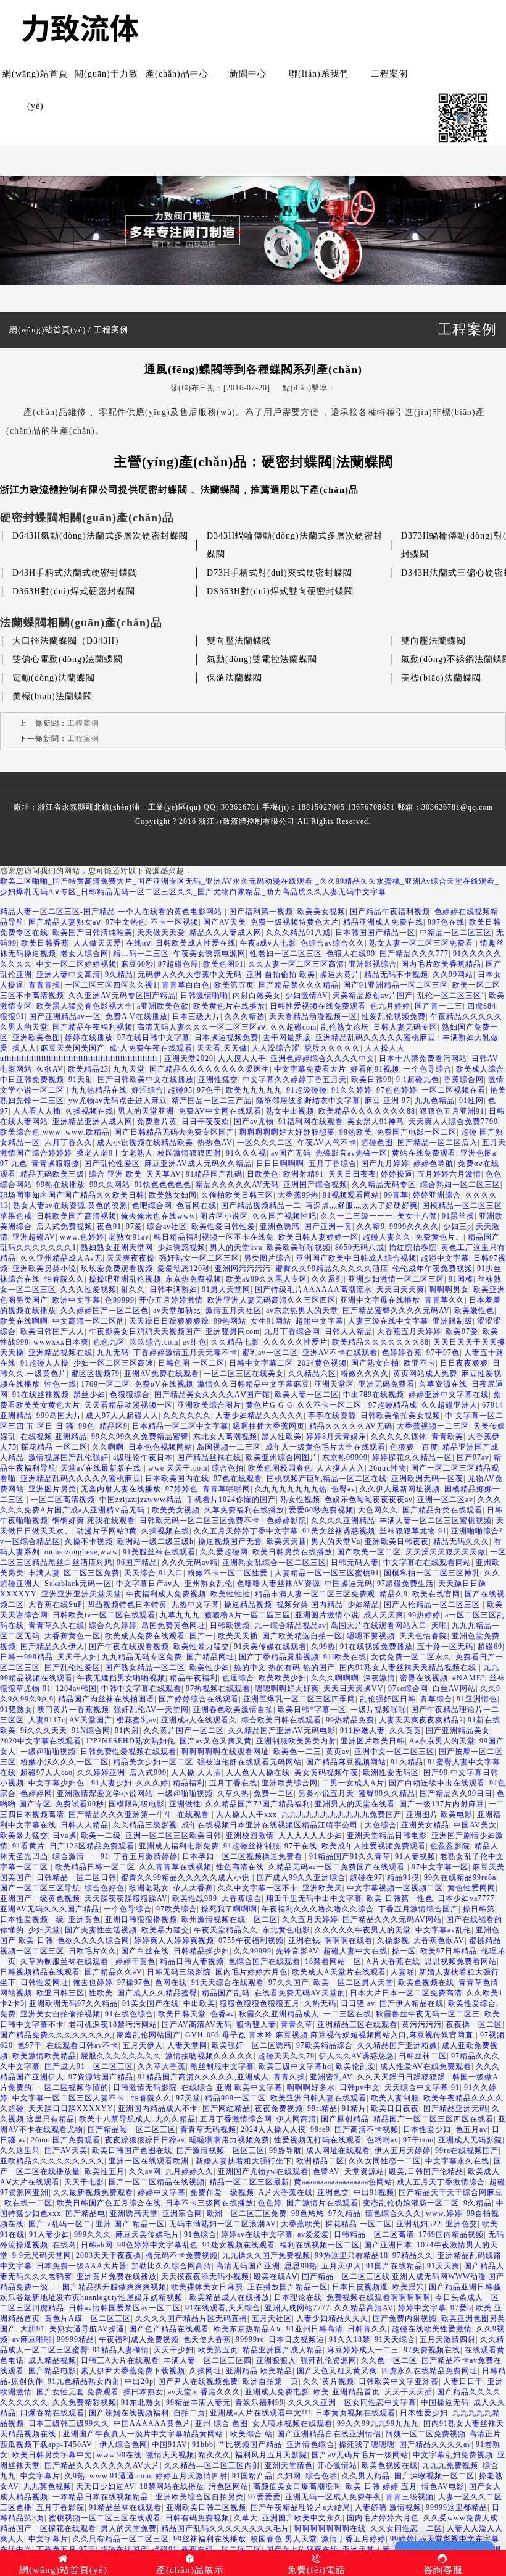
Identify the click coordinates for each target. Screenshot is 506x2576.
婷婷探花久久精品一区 (412, 1458)
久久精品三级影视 (145, 1825)
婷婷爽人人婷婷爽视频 (174, 1940)
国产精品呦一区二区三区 (132, 2129)
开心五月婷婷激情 (171, 1300)
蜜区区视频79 (95, 1374)
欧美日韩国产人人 (52, 1332)
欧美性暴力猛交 (201, 1647)
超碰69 (490, 1647)
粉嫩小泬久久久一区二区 (64, 1762)
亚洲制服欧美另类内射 (296, 1741)
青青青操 (44, 985)
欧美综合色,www (31, 1132)
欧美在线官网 (436, 1594)
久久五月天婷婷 (310, 1919)
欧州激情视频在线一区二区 (230, 1919)
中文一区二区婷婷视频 (77, 964)
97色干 (209, 1090)
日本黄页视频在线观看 (355, 2413)
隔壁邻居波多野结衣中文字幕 (308, 1101)
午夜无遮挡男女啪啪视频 (121, 1678)
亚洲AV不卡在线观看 (340, 1353)
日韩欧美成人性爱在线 (196, 943)
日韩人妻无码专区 (405, 1027)
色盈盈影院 (450, 1846)
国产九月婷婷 (385, 1164)
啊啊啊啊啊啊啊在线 (330, 2528)
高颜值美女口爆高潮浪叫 (297, 2486)
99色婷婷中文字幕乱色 (158, 2245)
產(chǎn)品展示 (190, 2570)
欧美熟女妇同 (173, 1195)
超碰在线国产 (124, 2549)
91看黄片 (29, 1846)
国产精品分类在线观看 (442, 1510)
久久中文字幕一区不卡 (258, 1888)
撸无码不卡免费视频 (182, 2255)
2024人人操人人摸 (273, 2129)
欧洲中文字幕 (77, 1300)
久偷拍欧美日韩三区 (237, 1195)
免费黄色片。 (439, 1237)
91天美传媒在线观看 (270, 1647)
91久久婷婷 (352, 1090)
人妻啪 (403, 1972)
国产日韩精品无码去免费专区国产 (174, 1132)
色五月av (471, 2129)
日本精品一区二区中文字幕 (180, 1426)
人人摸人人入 (341, 1468)
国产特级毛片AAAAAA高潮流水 (313, 1290)
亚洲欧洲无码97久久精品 (73, 2003)
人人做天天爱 (97, 943)
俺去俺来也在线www (158, 1216)
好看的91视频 (375, 1069)
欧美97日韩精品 (449, 1951)
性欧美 (101, 1993)
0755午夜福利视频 (251, 1940)
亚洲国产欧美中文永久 (302, 2518)
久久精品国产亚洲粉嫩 (397, 2045)
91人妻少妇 (112, 1783)
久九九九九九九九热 (291, 1489)
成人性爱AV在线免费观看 (426, 2066)
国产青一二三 (439, 1006)
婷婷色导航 (433, 1164)
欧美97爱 (462, 1332)
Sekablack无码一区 (78, 1584)
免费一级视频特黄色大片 (295, 922)
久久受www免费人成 (461, 2518)
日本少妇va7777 (466, 1898)
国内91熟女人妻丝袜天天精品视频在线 (409, 1668)
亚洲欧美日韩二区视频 (206, 2507)
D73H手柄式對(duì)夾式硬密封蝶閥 (280, 573)
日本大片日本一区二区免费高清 (406, 1993)
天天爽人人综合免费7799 (453, 1122)
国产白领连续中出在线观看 (437, 1783)
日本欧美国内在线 (177, 1479)
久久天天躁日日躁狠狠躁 (403, 2077)
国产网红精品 (226, 2108)
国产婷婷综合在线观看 (199, 1699)
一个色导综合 (428, 1069)
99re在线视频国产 (467, 2150)
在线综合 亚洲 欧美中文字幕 (232, 2087)
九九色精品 (435, 1101)
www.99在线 (119, 2455)
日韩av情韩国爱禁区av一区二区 (125, 2308)
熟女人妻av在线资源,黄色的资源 (70, 1206)
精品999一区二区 (235, 2098)
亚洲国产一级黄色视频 (40, 1898)
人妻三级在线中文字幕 (388, 1321)
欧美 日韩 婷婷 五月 (381, 2486)
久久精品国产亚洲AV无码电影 (282, 1731)
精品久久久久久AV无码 (237, 1185)
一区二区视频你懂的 (73, 2087)
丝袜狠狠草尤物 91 (413, 1531)
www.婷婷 (444, 2213)
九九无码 (113, 1353)
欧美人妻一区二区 (307, 1395)
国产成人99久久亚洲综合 (301, 1877)
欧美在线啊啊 (24, 1321)
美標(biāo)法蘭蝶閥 (441, 678)
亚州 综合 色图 (222, 2423)
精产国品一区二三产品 (212, 1101)
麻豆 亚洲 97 (388, 1101)
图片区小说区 (224, 1216)
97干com (418, 2140)
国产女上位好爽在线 (302, 2549)
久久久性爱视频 (89, 1290)
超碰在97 (366, 1877)
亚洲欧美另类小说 (44, 1269)
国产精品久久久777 (414, 954)
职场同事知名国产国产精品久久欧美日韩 (72, 1195)
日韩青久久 (367, 2329)
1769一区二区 (106, 1384)
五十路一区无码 (445, 1647)
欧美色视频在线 (426, 1982)
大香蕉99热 (298, 1195)
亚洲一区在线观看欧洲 (150, 2161)
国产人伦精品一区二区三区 (433, 1605)
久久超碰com (293, 1027)
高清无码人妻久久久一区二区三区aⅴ (201, 1027)
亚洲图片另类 (52, 1489)
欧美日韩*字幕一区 (312, 1710)
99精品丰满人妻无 (198, 2402)
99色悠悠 (308, 2213)
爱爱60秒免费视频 (321, 1510)
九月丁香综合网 (292, 1332)
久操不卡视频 (89, 1542)
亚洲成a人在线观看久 (199, 1720)
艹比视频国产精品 (250, 2444)
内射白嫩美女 (257, 996)
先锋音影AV (297, 1951)
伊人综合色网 (123, 2444)
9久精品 (119, 975)
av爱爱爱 (313, 2234)
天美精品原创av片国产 (373, 996)
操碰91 (165, 2549)
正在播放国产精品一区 (288, 2287)
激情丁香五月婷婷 (354, 2539)
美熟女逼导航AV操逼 (87, 2329)
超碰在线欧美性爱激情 (432, 2329)
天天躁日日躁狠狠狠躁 (169, 1321)
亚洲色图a (478, 1153)
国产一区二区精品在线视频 (157, 2182)
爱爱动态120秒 (184, 1269)
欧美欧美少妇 (283, 1678)
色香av (222, 2014)
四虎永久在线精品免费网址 (429, 2371)
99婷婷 (402, 2539)
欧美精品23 (88, 1069)
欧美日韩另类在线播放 (292, 1552)
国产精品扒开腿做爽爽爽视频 (114, 2287)
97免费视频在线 (432, 2350)
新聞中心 (248, 74)
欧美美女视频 (321, 912)
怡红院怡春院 (413, 1248)
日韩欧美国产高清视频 (77, 1216)
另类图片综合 (268, 1258)
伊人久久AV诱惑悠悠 (357, 2056)
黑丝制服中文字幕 (222, 2066)
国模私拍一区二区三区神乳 (432, 1573)
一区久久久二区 (265, 1143)
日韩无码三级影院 (179, 1972)
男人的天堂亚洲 (146, 1111)
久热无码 (320, 2003)
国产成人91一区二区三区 (89, 2066)
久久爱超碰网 (224, 1552)
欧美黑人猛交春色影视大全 (85, 1006)
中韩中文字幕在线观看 (141, 1689)
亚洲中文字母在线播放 (380, 1300)
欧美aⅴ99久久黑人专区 (267, 1279)
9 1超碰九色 (418, 1080)
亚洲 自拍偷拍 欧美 (281, 975)
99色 (87, 1426)
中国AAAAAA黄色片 (152, 2423)
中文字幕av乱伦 (443, 1930)
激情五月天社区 (234, 1311)
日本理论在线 (298, 2297)
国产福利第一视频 (261, 912)
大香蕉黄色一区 (73, 1636)
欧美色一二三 (297, 1752)
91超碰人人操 (45, 1363)
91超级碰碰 (307, 1090)
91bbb (203, 2444)
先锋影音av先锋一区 (351, 1153)
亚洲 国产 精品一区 (130, 2224)
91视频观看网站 (351, 1195)
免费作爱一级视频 (222, 2192)
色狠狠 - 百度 (414, 1447)
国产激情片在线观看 (322, 2203)
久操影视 (393, 1940)
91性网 (471, 1101)
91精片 (354, 2108)
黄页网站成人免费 (425, 1374)
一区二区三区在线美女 (244, 1374)
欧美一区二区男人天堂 (354, 1982)
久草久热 (233, 1794)
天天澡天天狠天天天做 (446, 1552)
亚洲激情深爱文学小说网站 (105, 1794)
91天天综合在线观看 (228, 1982)
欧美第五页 (234, 985)
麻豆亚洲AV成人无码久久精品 (198, 1164)
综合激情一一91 (81, 1856)
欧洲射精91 (304, 1174)
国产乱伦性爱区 (112, 1164)
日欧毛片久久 (93, 1951)
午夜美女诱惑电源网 (209, 954)
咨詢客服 (443, 2570)
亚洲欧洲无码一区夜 (427, 1479)
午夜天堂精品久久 (226, 1930)
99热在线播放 (61, 1185)
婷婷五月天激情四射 (192, 2476)
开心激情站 (337, 2465)
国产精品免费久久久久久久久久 (56, 2035)
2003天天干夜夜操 (109, 2255)
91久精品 (407, 1762)
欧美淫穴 (409, 2287)
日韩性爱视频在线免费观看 (318, 1006)
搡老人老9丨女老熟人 (115, 1153)
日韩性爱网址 (44, 1982)
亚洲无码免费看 (387, 1384)
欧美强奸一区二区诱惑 (252, 2045)
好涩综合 (147, 1090)
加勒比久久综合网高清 (172, 2266)
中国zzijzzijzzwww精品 (141, 1500)
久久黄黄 (405, 1731)
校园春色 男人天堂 (284, 2539)
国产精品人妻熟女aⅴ (65, 922)
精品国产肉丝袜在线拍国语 (106, 1699)
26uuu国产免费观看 (66, 2140)
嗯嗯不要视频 (371, 1636)
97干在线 (301, 1846)
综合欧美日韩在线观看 (281, 1720)
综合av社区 (167, 1227)
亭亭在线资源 (332, 1416)
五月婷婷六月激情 (449, 1174)
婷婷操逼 (397, 1174)
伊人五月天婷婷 (403, 2150)
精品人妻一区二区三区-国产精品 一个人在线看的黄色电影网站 (112, 912)
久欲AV (50, 1069)
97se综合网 (408, 1689)
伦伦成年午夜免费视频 (433, 1269)
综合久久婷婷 (113, 1626)
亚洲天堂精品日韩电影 (387, 1836)
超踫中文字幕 (445, 1258)
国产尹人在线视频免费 (198, 2381)
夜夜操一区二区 (474, 2024)
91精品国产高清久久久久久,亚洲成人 (203, 2077)
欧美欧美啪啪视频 (299, 1248)
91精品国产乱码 (214, 1174)
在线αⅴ (139, 943)
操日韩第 (479, 1909)
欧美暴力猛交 (24, 1836)
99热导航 (285, 2150)
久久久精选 (245, 1017)
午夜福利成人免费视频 (166, 1594)
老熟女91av (129, 1237)
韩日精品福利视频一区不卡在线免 (214, 1237)
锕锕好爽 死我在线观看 (94, 1521)
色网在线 (171, 1982)
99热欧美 (356, 1132)
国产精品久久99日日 (456, 1794)
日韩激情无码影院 (145, 2087)
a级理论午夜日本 (143, 1458)
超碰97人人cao (47, 1773)
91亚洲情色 (477, 1699)
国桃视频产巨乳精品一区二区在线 (327, 1479)
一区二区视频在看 (454, 1090)
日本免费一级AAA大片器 (82, 2266)
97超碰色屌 (178, 964)
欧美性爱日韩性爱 (223, 1227)
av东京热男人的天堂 (302, 1311)
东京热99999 (345, 1458)
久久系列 (328, 1279)
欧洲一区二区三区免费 (247, 2213)
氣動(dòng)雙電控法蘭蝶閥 (262, 659)
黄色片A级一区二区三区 (88, 2318)
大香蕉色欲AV (439, 1940)
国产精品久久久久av (435, 2444)
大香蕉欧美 (301, 2224)
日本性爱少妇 (427, 2129)
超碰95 (180, 1090)
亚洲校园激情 (250, 1836)
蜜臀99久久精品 (387, 1794)
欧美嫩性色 (474, 1311)
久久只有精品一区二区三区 (121, 2539)
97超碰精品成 (393, 1405)
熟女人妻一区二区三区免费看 (422, 943)
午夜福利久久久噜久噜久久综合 (318, 1909)
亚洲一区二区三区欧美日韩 (173, 1836)
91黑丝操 (458, 1216)
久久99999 (253, 1951)
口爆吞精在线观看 (52, 2413)
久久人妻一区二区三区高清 (296, 964)
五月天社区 (272, 2318)
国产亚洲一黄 (328, 1227)
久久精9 (371, 1227)
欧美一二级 (101, 1836)
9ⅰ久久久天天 (44, 1731)
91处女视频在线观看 (239, 2245)
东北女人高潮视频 (225, 1437)
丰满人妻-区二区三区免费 (74, 1573)
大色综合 (381, 1825)
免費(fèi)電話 (316, 2570)
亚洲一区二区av (445, 1500)
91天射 (81, 1080)
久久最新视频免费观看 (93, 2192)
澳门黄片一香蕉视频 (73, 1710)
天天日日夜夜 (352, 1174)
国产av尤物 (254, 1122)
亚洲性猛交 (218, 1080)
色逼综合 (238, 1678)
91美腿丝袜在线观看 (159, 1552)
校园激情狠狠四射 (189, 1153)
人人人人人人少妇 (310, 1836)
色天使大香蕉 (207, 2339)
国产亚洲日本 (388, 2245)
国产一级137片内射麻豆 (442, 1804)
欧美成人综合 (480, 1069)
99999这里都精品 (457, 2507)
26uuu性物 (388, 1468)
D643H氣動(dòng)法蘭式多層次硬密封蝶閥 (100, 536)
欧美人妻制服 (395, 2098)
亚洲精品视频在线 (60, 1353)
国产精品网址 (210, 1657)
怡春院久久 (64, 1279)
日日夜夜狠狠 (464, 1363)
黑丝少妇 (89, 1395)
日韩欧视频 (230, 1626)
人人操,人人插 (196, 1773)
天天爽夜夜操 (131, 1258)
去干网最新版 (287, 1038)
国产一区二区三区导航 (40, 1888)
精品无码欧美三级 (52, 1174)
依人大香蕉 (193, 1888)
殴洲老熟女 (149, 1888)
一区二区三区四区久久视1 (111, 985)
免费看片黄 (157, 1122)
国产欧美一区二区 (369, 1552)
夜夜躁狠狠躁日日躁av (145, 2140)
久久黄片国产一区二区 (184, 1731)
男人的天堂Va (336, 1542)
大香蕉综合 (242, 1898)
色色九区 (109, 1342)
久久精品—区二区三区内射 (212, 2465)
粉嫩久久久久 (365, 1374)
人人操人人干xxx (247, 1815)
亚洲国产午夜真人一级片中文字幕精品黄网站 (144, 2434)
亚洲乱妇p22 (419, 2224)
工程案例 (389, 74)
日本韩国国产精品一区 (375, 933)
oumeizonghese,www (81, 1552)
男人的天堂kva (236, 1248)
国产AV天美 (225, 922)
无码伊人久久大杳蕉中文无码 (190, 975)
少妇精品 (363, 1605)
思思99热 (301, 2266)
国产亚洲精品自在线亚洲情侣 (329, 2434)
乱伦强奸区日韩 (388, 1699)
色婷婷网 (36, 1794)
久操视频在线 (89, 1111)
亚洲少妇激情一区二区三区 (396, 1279)
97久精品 (345, 2213)
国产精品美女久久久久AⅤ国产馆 (212, 1395)
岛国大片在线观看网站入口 (379, 1626)
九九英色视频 (48, 2486)
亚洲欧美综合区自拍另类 (200, 2497)
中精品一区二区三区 (456, 933)
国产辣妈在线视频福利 (129, 2413)
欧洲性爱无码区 (391, 1773)
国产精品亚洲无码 (455, 2108)
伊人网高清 (297, 2119)
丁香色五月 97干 (66, 2549)
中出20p (139, 2381)
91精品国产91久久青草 (350, 1856)
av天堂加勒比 (177, 1311)
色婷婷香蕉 (402, 1353)
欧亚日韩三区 (60, 1993)
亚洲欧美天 (322, 1888)
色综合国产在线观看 (264, 1961)
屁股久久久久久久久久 (121, 2056)
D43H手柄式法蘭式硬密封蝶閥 (75, 573)
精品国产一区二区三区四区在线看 (433, 2119)
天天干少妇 (174, 2350)
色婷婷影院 (287, 1521)
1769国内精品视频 (451, 2234)
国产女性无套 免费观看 (78, 2392)
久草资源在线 (443, 1384)
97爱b (461, 2308)
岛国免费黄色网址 (173, 1626)
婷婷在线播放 (89, 1038)
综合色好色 (105, 1888)
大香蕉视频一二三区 (433, 1426)
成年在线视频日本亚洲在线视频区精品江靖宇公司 (271, 1825)
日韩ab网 (97, 2245)
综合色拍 (228, 1468)
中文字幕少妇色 (58, 1783)
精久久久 (215, 2455)
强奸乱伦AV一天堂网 (151, 1710)
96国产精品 (137, 1563)
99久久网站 (110, 1185)
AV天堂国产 (91, 1720)
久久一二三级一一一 (357, 1216)
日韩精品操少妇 (201, 1951)
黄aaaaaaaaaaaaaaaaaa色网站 (343, 2182)
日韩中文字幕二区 (261, 1363)
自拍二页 (189, 2413)
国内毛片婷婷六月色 (251, 1972)
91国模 (461, 1279)
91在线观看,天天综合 (223, 2308)
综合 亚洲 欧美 (115, 1174)
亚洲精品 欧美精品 (259, 2371)
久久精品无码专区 (384, 1185)
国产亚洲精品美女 (458, 1731)
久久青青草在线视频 (176, 1867)
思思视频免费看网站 (461, 1961)
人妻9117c (47, 1720)
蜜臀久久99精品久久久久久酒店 (332, 1269)
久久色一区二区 (389, 2360)
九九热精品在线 (99, 1090)
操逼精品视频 (248, 1605)
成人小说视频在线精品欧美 (145, 1143)
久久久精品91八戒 (298, 933)
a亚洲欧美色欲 (163, 1006)
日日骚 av (358, 2003)
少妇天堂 (44, 1930)
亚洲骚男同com (233, 1332)
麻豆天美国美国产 (73, 1048)
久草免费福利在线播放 (244, 1510)
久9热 (75, 2476)
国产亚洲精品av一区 (65, 1017)
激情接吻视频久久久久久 (209, 2056)
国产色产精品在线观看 (169, 2329)
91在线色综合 (129, 2014)
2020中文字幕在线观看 (41, 1741)
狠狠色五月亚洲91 (452, 1111)
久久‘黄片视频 (329, 2381)
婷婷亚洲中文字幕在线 (449, 1395)
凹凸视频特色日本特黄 (127, 1605)
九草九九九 (180, 1615)
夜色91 (109, 1227)
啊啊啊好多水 (311, 2087)
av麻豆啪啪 (32, 2339)
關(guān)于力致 (106, 74)
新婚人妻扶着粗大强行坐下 (244, 2161)
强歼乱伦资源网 (329, 2360)
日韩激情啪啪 (204, 996)
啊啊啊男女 (449, 1290)
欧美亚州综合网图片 (282, 1458)
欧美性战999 (195, 1898)
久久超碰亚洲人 (450, 1405)
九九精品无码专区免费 (142, 1657)
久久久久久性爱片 (296, 1342)
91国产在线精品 (394, 2266)
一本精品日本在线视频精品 (102, 2497)
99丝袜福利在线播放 (210, 2539)
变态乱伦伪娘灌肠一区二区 (411, 2203)
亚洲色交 (333, 2192)
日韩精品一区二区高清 (374, 2234)
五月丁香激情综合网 (236, 2119)
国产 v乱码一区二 (60, 2224)
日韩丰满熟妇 (173, 1290)
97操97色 (134, 1982)
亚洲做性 (185, 1804)
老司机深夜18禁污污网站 (113, 2024)
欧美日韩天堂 (182, 2014)
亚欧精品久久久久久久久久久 (52, 2161)
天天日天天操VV (354, 1689)
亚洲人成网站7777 (297, 2308)
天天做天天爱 (161, 933)
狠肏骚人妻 (256, 2024)
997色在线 (446, 922)
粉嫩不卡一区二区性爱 (229, 1573)
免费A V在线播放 (137, 1017)
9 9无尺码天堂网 (42, 2255)
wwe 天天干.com (178, 1468)
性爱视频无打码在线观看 (318, 2140)
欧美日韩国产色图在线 (132, 2150)
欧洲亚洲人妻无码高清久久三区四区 (272, 1300)
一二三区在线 (347, 2014)
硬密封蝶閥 (163, 490)
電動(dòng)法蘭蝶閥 (54, 678)
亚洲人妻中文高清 (68, 975)
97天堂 (188, 2098)
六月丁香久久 (68, 1143)
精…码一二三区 (141, 954)
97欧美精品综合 (325, 2045)
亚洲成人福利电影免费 (179, 1846)
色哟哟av (383, 2140)
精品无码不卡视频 (396, 975)
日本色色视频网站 (160, 1447)
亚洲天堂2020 (189, 1059)
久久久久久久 (187, 1416)
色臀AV (326, 2171)
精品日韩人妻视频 (192, 1961)
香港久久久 (221, 2392)
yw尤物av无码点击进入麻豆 (118, 1101)
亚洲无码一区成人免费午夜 (333, 2497)
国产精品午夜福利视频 (390, 912)
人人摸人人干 (242, 1059)
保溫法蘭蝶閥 (234, 678)
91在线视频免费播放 (376, 1647)
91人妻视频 (415, 1856)
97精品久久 (413, 2255)
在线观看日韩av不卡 (82, 2045)
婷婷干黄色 (135, 1961)
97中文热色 (126, 922)
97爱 (134, 1227)
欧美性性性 (230, 1594)
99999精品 (76, 2339)
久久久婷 (152, 1783)
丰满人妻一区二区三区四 (208, 2360)
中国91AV (170, 2444)
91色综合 (200, 2234)
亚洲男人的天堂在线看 (355, 1804)
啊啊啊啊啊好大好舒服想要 (287, 1132)
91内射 (127, 1731)
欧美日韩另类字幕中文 (52, 2455)
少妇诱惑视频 (181, 1248)
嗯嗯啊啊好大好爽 (287, 1689)
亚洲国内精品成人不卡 (158, 2108)
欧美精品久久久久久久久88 (367, 1111)
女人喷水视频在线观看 (292, 2423)
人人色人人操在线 (258, 1773)
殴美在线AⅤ (276, 2276)
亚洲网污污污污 (243, 1269)
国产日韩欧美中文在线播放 (146, 1080)
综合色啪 (321, 2476)
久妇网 (289, 2476)
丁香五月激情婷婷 (146, 1856)
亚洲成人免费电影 (277, 2392)
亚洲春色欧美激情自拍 (233, 1710)
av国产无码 (291, 1153)
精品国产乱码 (226, 1993)
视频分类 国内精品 (310, 1605)
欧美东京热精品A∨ (248, 2329)
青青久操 (289, 2077)
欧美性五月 (105, 2171)
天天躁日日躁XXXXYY (71, 2108)
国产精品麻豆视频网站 (346, 1762)
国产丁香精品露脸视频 (279, 1657)
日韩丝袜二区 (423, 2056)
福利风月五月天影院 (271, 2455)
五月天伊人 (143, 2045)
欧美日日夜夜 (395, 2108)
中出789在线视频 (374, 1395)
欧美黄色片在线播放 (229, 1006)
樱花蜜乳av (137, 1720)
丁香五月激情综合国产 (418, 1909)
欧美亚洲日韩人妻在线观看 (318, 2098)
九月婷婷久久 (189, 2171)
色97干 (30, 2045)
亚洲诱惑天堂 (134, 2213)
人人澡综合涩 (276, 1048)
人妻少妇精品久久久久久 (259, 1416)
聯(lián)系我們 (319, 74)
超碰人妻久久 (387, 1237)
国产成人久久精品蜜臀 (157, 1993)
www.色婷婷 (82, 1237)
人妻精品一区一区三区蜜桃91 (327, 1573)
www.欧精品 (88, 1132)
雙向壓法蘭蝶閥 (239, 641)
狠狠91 (12, 1017)
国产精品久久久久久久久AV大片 (102, 2465)
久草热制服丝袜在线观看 (66, 1961)
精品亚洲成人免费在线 (383, 922)
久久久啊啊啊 (335, 1678)
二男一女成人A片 (353, 1783)
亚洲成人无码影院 (470, 2140)
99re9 (320, 2129)
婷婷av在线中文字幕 (257, 2234)
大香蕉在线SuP (56, 1605)
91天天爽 (443, 2266)
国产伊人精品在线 (412, 2003)
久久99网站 (453, 975)
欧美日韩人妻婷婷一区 (318, 1237)
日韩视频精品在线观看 (40, 1972)
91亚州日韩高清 (315, 2329)
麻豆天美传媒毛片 (147, 2234)
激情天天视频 (170, 2455)
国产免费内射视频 (405, 2318)
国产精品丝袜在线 (209, 1458)
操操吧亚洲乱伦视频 (125, 1279)
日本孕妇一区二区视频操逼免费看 (243, 1856)
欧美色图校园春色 (280, 1468)
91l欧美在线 (345, 1657)
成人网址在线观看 (338, 2150)
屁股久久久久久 (332, 1048)
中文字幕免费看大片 (310, 1069)
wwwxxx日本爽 (61, 1342)
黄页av (338, 1752)
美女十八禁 (417, 1216)
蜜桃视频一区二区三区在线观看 (105, 2518)
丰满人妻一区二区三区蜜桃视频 (436, 1521)
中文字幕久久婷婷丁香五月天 (295, 1080)
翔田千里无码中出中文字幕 (314, 1898)
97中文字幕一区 (440, 1867)
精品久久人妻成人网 (226, 933)
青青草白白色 (186, 985)
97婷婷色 (182, 1489)
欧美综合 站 (251, 2434)
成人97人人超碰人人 (122, 1416)
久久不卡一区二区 (331, 1405)
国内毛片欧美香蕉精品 (441, 964)
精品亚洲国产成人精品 (283, 2350)
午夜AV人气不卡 (327, 1143)
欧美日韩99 (371, 1080)
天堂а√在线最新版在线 (102, 1468)
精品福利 (189, 1783)
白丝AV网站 (454, 1689)
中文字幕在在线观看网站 (427, 1563)
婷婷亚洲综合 (437, 1195)
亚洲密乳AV (331, 2077)
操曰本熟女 (143, 2392)
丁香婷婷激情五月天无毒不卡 (185, 1353)
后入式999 (148, 1773)
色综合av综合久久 (333, 943)
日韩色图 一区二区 (191, 1363)
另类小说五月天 (326, 1794)
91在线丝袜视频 (41, 1395)
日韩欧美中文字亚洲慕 (399, 2381)
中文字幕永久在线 (457, 2161)
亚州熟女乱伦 (209, 1584)
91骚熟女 (16, 1710)
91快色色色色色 (163, 1185)
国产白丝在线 (145, 1951)
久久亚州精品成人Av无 (61, 1258)
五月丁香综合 (333, 1164)
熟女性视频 (300, 1500)
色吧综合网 (152, 1206)
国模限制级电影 (137, 1804)
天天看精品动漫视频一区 (313, 1017)
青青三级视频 (410, 2497)
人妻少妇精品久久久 (332, 2318)
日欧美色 (263, 1174)
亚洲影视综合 (373, 964)
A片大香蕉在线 (393, 1961)
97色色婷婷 (397, 1090)
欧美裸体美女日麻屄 (207, 2287)
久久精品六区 (312, 1374)
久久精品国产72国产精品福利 (258, 1804)
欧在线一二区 (28, 2203)
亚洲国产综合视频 (315, 1185)
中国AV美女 (475, 1825)
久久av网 (145, 2171)
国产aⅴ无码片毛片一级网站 (360, 2455)
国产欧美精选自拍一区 (302, 1636)
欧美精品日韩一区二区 (95, 1867)
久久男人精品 (366, 2476)
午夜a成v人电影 (268, 943)
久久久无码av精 (190, 1563)
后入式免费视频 (64, 1227)
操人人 (24, 1048)
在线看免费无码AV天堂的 (300, 1993)
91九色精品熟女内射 (84, 2381)
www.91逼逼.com (120, 2476)
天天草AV (164, 1174)
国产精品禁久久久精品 (299, 985)
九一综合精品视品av (290, 1626)
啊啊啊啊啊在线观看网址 (225, 1752)
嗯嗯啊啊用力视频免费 (230, 2140)
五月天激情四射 (448, 2339)
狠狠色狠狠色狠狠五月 (260, 2003)
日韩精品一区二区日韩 (77, 1877)
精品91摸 (403, 1877)
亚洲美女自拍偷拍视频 (60, 2014)
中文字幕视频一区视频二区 (395, 1888)
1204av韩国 (76, 1689)
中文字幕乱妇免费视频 (453, 2455)
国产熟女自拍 (375, 1363)
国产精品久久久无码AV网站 (392, 1919)
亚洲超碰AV (34, 1237)
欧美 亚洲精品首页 (347, 2392)
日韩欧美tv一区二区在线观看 (104, 1615)
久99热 (323, 1647)
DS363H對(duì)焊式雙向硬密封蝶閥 (280, 591)
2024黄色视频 (322, 1363)
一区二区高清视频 (63, 1500)
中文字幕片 (40, 2476)
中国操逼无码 (349, 1584)
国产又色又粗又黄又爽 (337, 2371)
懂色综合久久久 (393, 2213)
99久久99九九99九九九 (378, 2423)
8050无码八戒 (360, 1248)
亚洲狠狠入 (276, 2360)
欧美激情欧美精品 (44, 2056)
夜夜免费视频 (279, 2108)
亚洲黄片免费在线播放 (117, 2276)
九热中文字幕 (196, 1605)
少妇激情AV (307, 996)
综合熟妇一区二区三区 (460, 1185)
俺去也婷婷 (93, 1982)
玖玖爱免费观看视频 (117, 1269)
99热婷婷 (424, 1615)
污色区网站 (229, 2486)
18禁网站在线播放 (172, 2486)
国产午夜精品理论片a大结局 (301, 2507)
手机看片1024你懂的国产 (231, 1500)
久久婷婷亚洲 (101, 1773)
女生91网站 (271, 1321)
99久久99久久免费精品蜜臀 (140, 1437)
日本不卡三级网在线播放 (209, 2203)
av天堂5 (182, 2392)
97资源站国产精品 (101, 2077)
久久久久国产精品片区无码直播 (191, 2318)
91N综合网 (91, 1731)
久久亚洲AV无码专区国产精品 (122, 996)
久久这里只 (20, 2150)
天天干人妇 (77, 1657)
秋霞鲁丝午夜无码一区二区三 (428, 2014)
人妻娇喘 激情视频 (388, 2507)
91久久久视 (246, 1153)
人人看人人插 (37, 1111)
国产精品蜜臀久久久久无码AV (396, 1311)
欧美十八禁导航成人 (115, 2119)
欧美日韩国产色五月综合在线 (109, 2203)
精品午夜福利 (194, 1678)
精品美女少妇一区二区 (153, 1762)
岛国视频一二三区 (229, 1447)
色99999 (120, 1300)
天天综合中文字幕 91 (422, 2087)
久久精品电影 (235, 1342)
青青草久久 (445, 1300)
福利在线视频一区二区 (320, 2245)
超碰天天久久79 (286, 2056)
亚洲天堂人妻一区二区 (383, 2549)
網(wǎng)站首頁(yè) (48, 329)
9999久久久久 (414, 1227)
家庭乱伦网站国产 (149, 2035)
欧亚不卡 (420, 1363)
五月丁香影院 (60, 2507)
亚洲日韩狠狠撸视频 (141, 1919)
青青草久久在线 (56, 1626)
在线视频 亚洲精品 (54, 1437)
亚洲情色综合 (310, 2444)
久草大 (246, 2518)
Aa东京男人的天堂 (442, 1741)
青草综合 (436, 1699)
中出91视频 (374, 2192)
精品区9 (114, 1426)
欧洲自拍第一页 (271, 2381)
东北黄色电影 (286, 1930)
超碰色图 (377, 1143)
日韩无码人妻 (355, 1563)
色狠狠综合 (130, 1395)
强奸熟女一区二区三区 (199, 1258)
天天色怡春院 (423, 1636)
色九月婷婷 (390, 1006)
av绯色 (195, 1342)
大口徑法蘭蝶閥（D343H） (68, 641)
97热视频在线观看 (218, 1689)
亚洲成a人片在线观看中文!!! (260, 2413)
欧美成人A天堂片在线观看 (339, 1972)
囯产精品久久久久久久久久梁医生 (209, 1069)
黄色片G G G (269, 1405)
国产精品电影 (52, 2371)
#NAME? (469, 1678)
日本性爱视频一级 (32, 1919)
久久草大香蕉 (162, 2066)
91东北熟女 (141, 2402)
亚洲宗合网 (182, 2213)
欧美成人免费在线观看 (145, 1636)
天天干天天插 (409, 2392)
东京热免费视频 (193, 1279)
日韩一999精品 (27, 1657)
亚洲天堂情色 (289, 2465)
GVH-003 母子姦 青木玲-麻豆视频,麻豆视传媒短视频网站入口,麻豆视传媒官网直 (330, 2035)
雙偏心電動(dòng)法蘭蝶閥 (68, 659)
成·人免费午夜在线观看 (151, 1048)
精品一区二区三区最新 (249, 2182)
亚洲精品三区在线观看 (357, 2024)
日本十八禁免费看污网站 (423, 1059)
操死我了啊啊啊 (229, 1909)
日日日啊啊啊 (280, 1164)
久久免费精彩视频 (85, 2402)
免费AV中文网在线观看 (220, 1111)
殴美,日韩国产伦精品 (426, 2171)
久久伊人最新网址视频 (400, 1489)
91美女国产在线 (151, 2003)
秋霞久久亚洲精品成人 (279, 2014)
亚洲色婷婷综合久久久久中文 (322, 1059)
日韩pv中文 (360, 2087)
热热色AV (215, 1143)
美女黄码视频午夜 (326, 1773)
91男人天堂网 (226, 1290)
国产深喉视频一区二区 (434, 2476)
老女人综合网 (85, 954)
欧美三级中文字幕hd (295, 2066)
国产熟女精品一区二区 (145, 1668)
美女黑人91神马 (376, 1122)
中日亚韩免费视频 (32, 1080)
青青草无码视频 (208, 2129)
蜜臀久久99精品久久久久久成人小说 (187, 1877)
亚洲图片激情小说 (327, 1615)
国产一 (201, 1636)
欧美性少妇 (209, 1668)
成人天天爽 (384, 1615)
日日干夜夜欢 (205, 1122)
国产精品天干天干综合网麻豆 (451, 2192)
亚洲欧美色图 (36, 1038)
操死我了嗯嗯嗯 (367, 2444)
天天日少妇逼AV (106, 2486)
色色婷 (270, 2203)
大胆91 (33, 2329)
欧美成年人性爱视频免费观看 (374, 1846)
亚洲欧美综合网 (290, 1783)
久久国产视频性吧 (284, 1216)
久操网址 (205, 2371)
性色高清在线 (240, 1867)
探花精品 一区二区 (54, 1447)
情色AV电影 (443, 2486)
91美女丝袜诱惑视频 (339, 1531)
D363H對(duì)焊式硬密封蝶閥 (74, 591)
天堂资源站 (364, 2171)
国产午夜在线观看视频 (129, 1647)
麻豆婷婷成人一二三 (363, 2350)
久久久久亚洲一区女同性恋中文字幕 (352, 2402)
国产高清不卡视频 (367, 2129)
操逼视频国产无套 (230, 1542)
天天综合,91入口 (154, 1573)
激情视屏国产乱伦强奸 (68, 1458)
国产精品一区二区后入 (438, 1143)
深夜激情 (379, 1678)
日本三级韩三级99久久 (69, 2423)
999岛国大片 (59, 1416)
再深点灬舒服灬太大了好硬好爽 (362, 1206)
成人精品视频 (52, 2360)
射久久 (133, 1290)
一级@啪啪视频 (48, 1752)
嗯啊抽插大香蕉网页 (269, 1426)
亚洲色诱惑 (280, 1227)
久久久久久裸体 (399, 1437)
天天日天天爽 (400, 1290)
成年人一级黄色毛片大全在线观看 (326, 1447)
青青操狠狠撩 (56, 1164)
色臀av (343, 1489)
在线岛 (64, 2245)
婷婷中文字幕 (162, 2192)
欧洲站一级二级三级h (156, 1542)
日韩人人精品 (349, 1332)
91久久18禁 (350, 2339)
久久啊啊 (108, 1447)
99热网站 (230, 1321)
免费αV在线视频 (164, 1384)
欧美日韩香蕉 (45, 943)
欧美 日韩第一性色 (400, 1898)
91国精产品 (252, 2476)
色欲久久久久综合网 (93, 1940)
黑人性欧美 (282, 1437)
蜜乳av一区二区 (270, 1353)
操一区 (404, 1951)
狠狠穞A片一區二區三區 (247, 1615)
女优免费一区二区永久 (411, 1657)
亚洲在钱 (304, 1940)
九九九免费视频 (450, 2465)
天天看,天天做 (222, 1048)
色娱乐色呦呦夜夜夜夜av (369, 1500)
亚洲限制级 (453, 1321)
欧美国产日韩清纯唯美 (93, 933)
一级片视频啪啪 (379, 1710)
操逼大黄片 (340, 975)
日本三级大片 (196, 1017)
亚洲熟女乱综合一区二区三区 (274, 1563)
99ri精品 (322, 2108)
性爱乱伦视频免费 (394, 1017)
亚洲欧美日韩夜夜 (397, 1542)
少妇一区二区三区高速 (114, 1363)
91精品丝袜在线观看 (125, 2507)
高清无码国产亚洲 (248, 2266)
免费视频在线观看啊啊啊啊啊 (379, 2297)
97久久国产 (289, 1982)
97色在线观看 (238, 1479)
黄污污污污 (422, 2024)
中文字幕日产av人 (148, 1584)
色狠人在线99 (351, 954)
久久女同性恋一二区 (385, 2161)
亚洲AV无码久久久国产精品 (50, 1909)
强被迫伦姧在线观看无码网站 (250, 1762)
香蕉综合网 (464, 1080)
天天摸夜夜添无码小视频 (205, 2276)
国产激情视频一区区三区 (221, 2150)
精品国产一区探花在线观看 (48, 2528)
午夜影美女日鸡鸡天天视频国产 (145, 1332)
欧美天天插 (287, 1542)
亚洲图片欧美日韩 (373, 1741)
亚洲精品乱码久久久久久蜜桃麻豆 (377, 1038)
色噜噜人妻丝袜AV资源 (279, 1584)
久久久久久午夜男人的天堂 (363, 1930)
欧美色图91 (223, 964)
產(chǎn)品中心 (177, 74)
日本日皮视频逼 (360, 2287)
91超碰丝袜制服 (252, 1846)
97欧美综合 (176, 1909)
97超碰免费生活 (405, 1584)
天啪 (439, 1626)
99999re (250, 2339)
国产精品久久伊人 (52, 1647)
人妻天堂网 (187, 2045)
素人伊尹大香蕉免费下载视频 (133, 2371)
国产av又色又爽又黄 (216, 1741)
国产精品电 (85, 2213)
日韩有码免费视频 (197, 2518)
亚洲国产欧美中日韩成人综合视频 (356, 1258)
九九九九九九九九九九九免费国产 (342, 1815)
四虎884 (482, 1006)
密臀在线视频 (424, 1678)
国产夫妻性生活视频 (101, 1930)
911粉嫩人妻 (363, 1731)
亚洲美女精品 (425, 1825)
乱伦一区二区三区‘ (451, 996)
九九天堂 (129, 1069)
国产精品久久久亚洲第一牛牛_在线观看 (140, 1815)
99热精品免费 (350, 1720)
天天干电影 (84, 2182)
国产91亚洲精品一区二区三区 (396, 985)
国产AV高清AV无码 (197, 2024)
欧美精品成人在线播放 (230, 2297)
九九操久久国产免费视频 (266, 2255)
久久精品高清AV (364, 2308)
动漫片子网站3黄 (107, 1531)
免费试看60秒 (80, 1804)
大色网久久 (378, 1510)
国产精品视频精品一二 (261, 1206)
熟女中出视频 (290, 1111)
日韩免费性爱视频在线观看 (128, 1752)
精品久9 (394, 1594)
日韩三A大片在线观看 (120, 2360)
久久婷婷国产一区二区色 (105, 1311)
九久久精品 (176, 2119)
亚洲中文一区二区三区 (394, 1752)
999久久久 (93, 2234)
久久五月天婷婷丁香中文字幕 (246, 1531)
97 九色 (14, 1164)
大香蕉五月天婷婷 (409, 1332)
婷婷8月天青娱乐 (336, 1437)
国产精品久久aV (114, 1972)
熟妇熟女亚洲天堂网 (117, 1248)
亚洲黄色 (85, 1919)
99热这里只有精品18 (351, 2255)
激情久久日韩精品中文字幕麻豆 (254, 1384)
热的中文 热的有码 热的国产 (284, 1668)
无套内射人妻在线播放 (121, 1489)
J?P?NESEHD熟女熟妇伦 (131, 1741)
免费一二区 (274, 1794)
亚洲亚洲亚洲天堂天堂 (81, 1594)
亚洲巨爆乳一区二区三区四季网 (299, 1699)
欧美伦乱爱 (356, 2066)
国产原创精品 (345, 2119)
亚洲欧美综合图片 (209, 1405)
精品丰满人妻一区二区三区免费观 (315, 1594)
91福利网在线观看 (311, 1122)
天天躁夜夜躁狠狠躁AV (126, 1898)
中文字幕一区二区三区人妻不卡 (70, 2098)
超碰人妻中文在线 (355, 1951)
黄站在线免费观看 (424, 1153)
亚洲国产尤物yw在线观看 (263, 2171)
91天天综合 (395, 2339)
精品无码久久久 (461, 1542)
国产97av (473, 1458)
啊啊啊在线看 (349, 1940)
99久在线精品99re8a (460, 1877)
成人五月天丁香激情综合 (441, 2182)
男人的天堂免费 (129, 2528)
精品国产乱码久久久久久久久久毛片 (225, 2528)
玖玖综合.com (154, 1342)
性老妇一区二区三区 (286, 954)
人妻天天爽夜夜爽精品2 (421, 1720)
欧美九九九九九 (254, 1090)
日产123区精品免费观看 (92, 1846)
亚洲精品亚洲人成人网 (93, 1122)
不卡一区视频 (175, 922)
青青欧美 (447, 1437)
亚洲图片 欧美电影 (439, 1815)
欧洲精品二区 (320, 2161)
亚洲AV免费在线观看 (162, 1374)
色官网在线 (197, 1206)
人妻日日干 (463, 2381)
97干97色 (443, 1353)
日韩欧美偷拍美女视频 (400, 1416)
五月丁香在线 (233, 1783)
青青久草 (297, 2024)
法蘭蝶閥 (220, 490)
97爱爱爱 (264, 2497)
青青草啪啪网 (226, 1489)
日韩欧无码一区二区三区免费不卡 (201, 1521)
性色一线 (60, 1384)
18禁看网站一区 (333, 1961)
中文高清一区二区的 (89, 1321)
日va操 (64, 1836)
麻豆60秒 (137, 964)
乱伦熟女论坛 (345, 1027)
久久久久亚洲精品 (343, 1521)
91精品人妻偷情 (121, 2350)
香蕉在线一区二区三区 (222, 2549)
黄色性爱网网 (471, 1888)
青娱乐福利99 (259, 2402)
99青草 (396, 1195)
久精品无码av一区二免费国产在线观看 (338, 1867)
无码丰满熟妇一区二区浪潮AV (223, 2224)
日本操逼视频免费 (226, 1038)
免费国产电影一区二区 (417, 1132)
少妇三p (457, 1227)
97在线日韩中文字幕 (154, 1038)
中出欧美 (199, 2003)
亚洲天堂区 (334, 1384)
